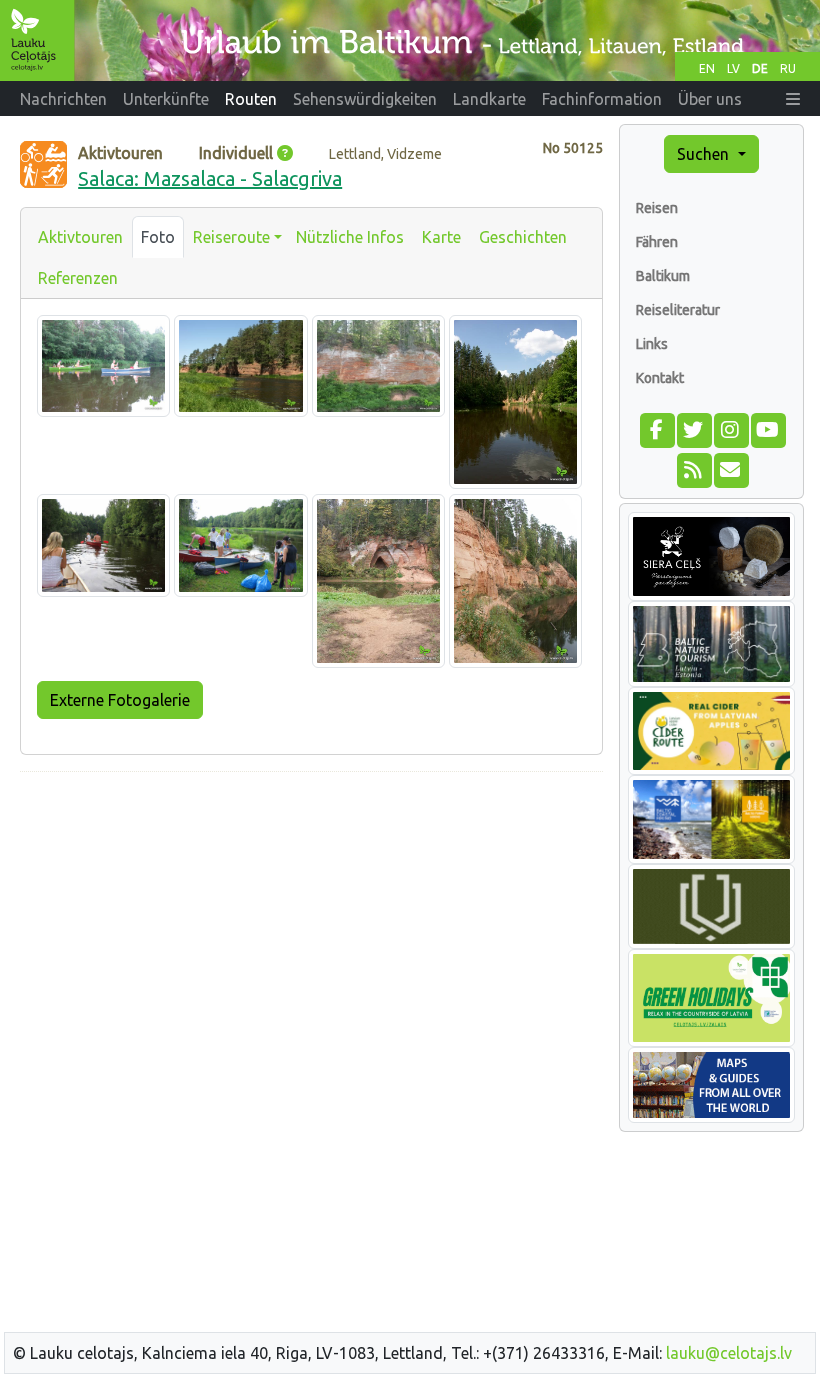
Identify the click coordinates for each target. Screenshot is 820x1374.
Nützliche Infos (350, 237)
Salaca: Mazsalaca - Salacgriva (210, 178)
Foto (158, 237)
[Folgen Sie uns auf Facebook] (656, 428)
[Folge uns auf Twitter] (693, 428)
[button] (793, 99)
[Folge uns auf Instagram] (730, 428)
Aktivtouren (80, 237)
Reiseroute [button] (231, 237)
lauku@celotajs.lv (729, 1353)
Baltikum (663, 276)
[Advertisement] (311, 928)
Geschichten (523, 237)
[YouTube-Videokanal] (767, 428)
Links (652, 344)
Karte (441, 237)
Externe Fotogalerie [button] (120, 700)
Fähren (657, 242)
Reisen (657, 208)
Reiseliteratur (678, 310)
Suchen (705, 154)
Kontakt (660, 378)
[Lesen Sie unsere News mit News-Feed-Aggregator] (693, 468)
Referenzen (78, 278)
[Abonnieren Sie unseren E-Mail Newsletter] (730, 468)
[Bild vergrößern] (103, 365)
